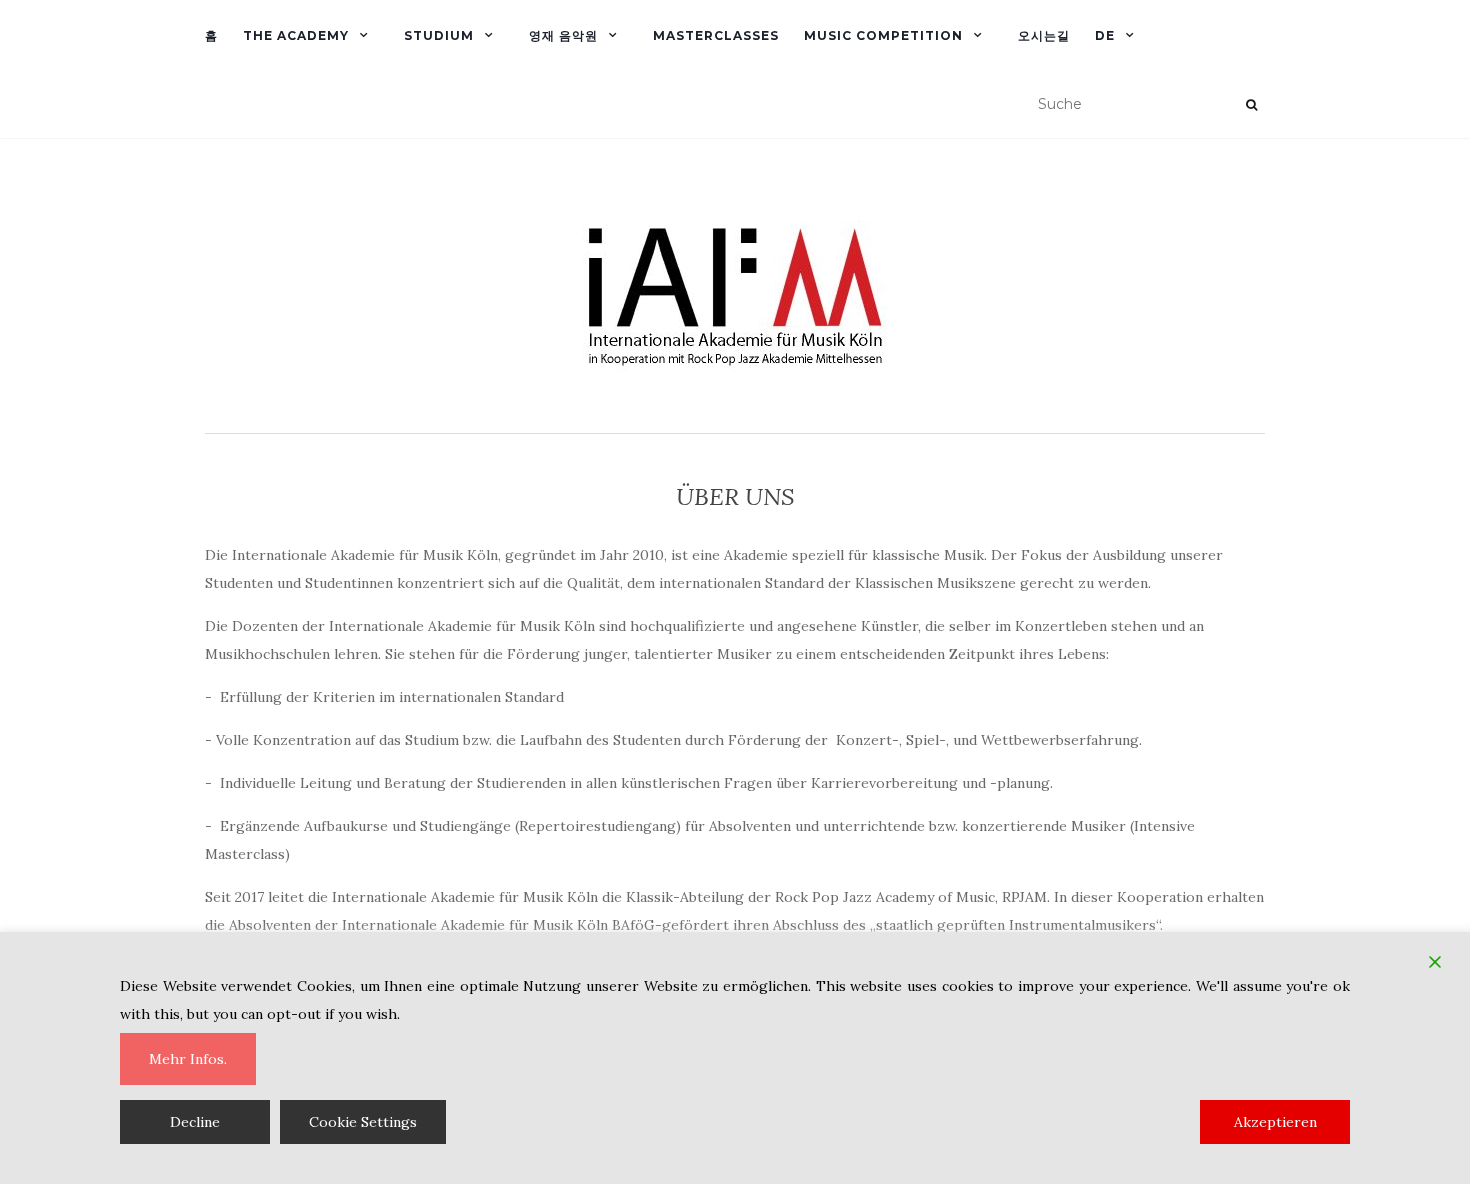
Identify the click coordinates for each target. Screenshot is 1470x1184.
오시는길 (1044, 35)
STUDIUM (439, 35)
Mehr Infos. (188, 1059)
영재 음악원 (563, 35)
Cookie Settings (363, 1122)
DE (1105, 35)
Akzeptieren (1275, 1122)
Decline (195, 1122)
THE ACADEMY (296, 35)
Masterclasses (716, 35)
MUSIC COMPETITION (883, 35)
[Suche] (1251, 105)
